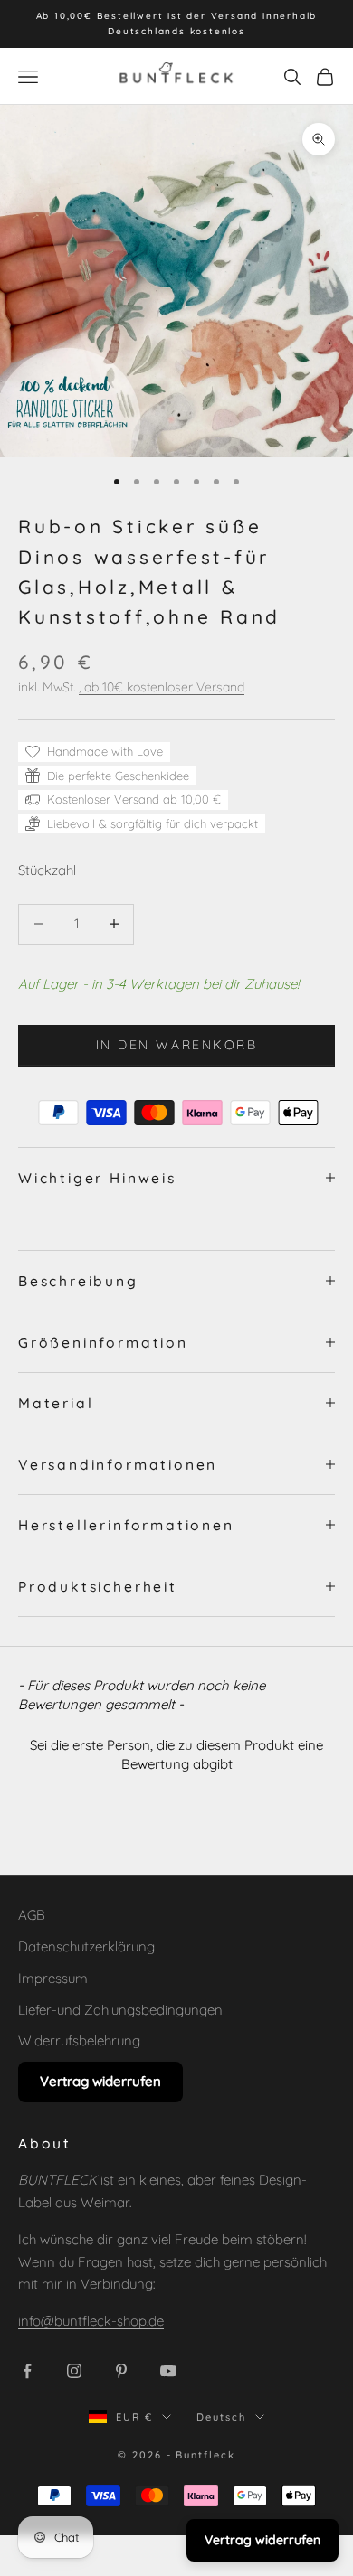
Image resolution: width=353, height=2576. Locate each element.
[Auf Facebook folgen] (27, 2371)
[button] (176, 1752)
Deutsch (221, 2417)
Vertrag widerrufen (100, 2081)
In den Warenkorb (176, 1045)
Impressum (53, 1978)
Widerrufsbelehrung (79, 2040)
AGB (32, 1915)
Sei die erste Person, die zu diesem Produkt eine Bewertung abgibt (176, 1754)
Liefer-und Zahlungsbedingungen (120, 2010)
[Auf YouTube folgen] (168, 2371)
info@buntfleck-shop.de (91, 2321)
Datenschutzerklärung (86, 1946)
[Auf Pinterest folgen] (121, 2371)
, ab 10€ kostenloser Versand (162, 687)
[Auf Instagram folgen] (74, 2371)
